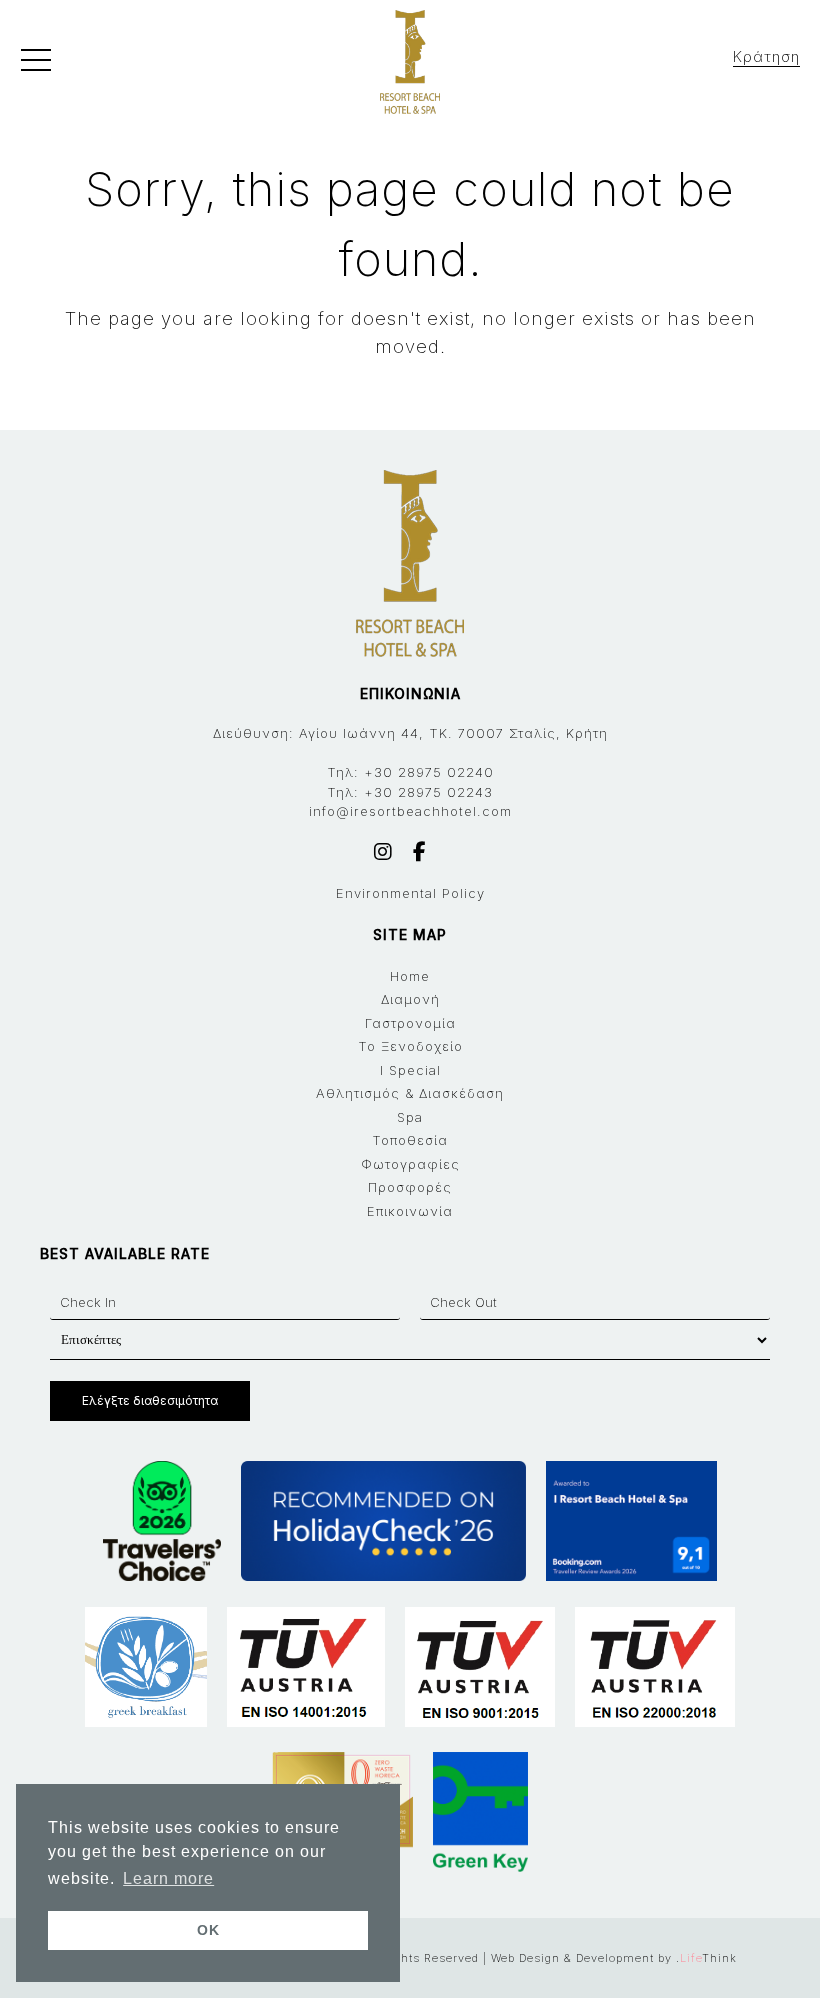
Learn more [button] (168, 1878)
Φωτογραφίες (410, 1164)
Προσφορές (410, 1187)
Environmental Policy (410, 893)
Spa (410, 1117)
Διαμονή (410, 999)
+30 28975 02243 (428, 792)
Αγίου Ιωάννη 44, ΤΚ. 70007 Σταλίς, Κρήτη (453, 733)
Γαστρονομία (410, 1023)
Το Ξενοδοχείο (410, 1046)
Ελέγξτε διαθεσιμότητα (150, 1400)
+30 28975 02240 (429, 772)
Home (410, 976)
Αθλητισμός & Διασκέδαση (410, 1093)
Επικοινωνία (410, 1211)
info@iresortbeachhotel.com (410, 811)
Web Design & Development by (614, 1958)
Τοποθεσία (410, 1140)
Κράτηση (766, 56)
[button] (36, 64)
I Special (410, 1070)
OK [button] (208, 1930)
